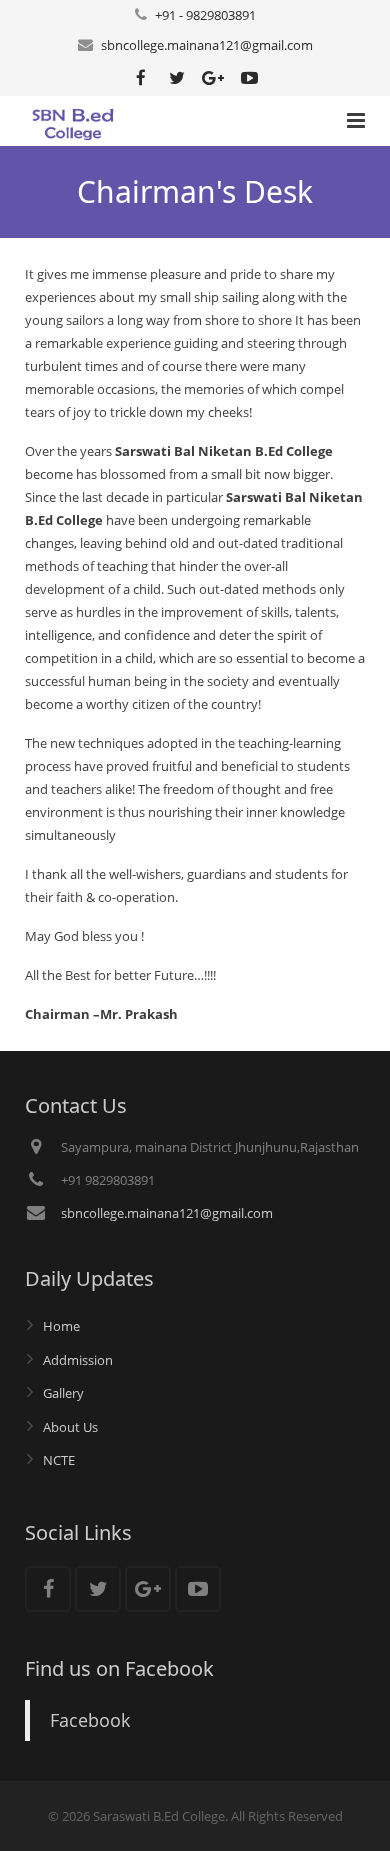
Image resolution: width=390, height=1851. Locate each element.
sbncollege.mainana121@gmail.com (207, 45)
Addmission (78, 1360)
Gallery (63, 1393)
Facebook (90, 1720)
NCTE (59, 1460)
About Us (70, 1427)
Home (61, 1326)
